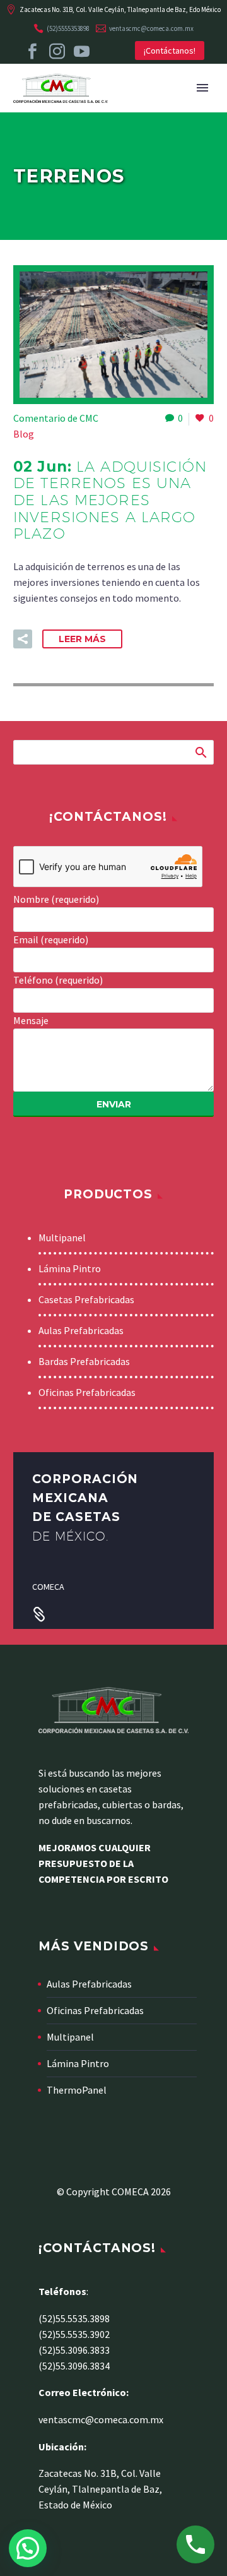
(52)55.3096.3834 (74, 2366)
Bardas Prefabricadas (84, 1361)
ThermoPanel (77, 2090)
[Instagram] (57, 51)
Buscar (200, 752)
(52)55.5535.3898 (74, 2318)
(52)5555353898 (68, 28)
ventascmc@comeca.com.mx (151, 28)
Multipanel (62, 1237)
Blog (24, 434)
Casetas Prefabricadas (86, 1299)
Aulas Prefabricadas (81, 1330)
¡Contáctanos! (170, 51)
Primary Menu (202, 88)
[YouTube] (82, 51)
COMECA (48, 1587)
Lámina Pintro (70, 1268)
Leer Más (82, 639)
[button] (23, 639)
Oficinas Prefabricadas (87, 1392)
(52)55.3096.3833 (74, 2350)
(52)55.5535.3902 (74, 2334)
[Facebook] (32, 51)
